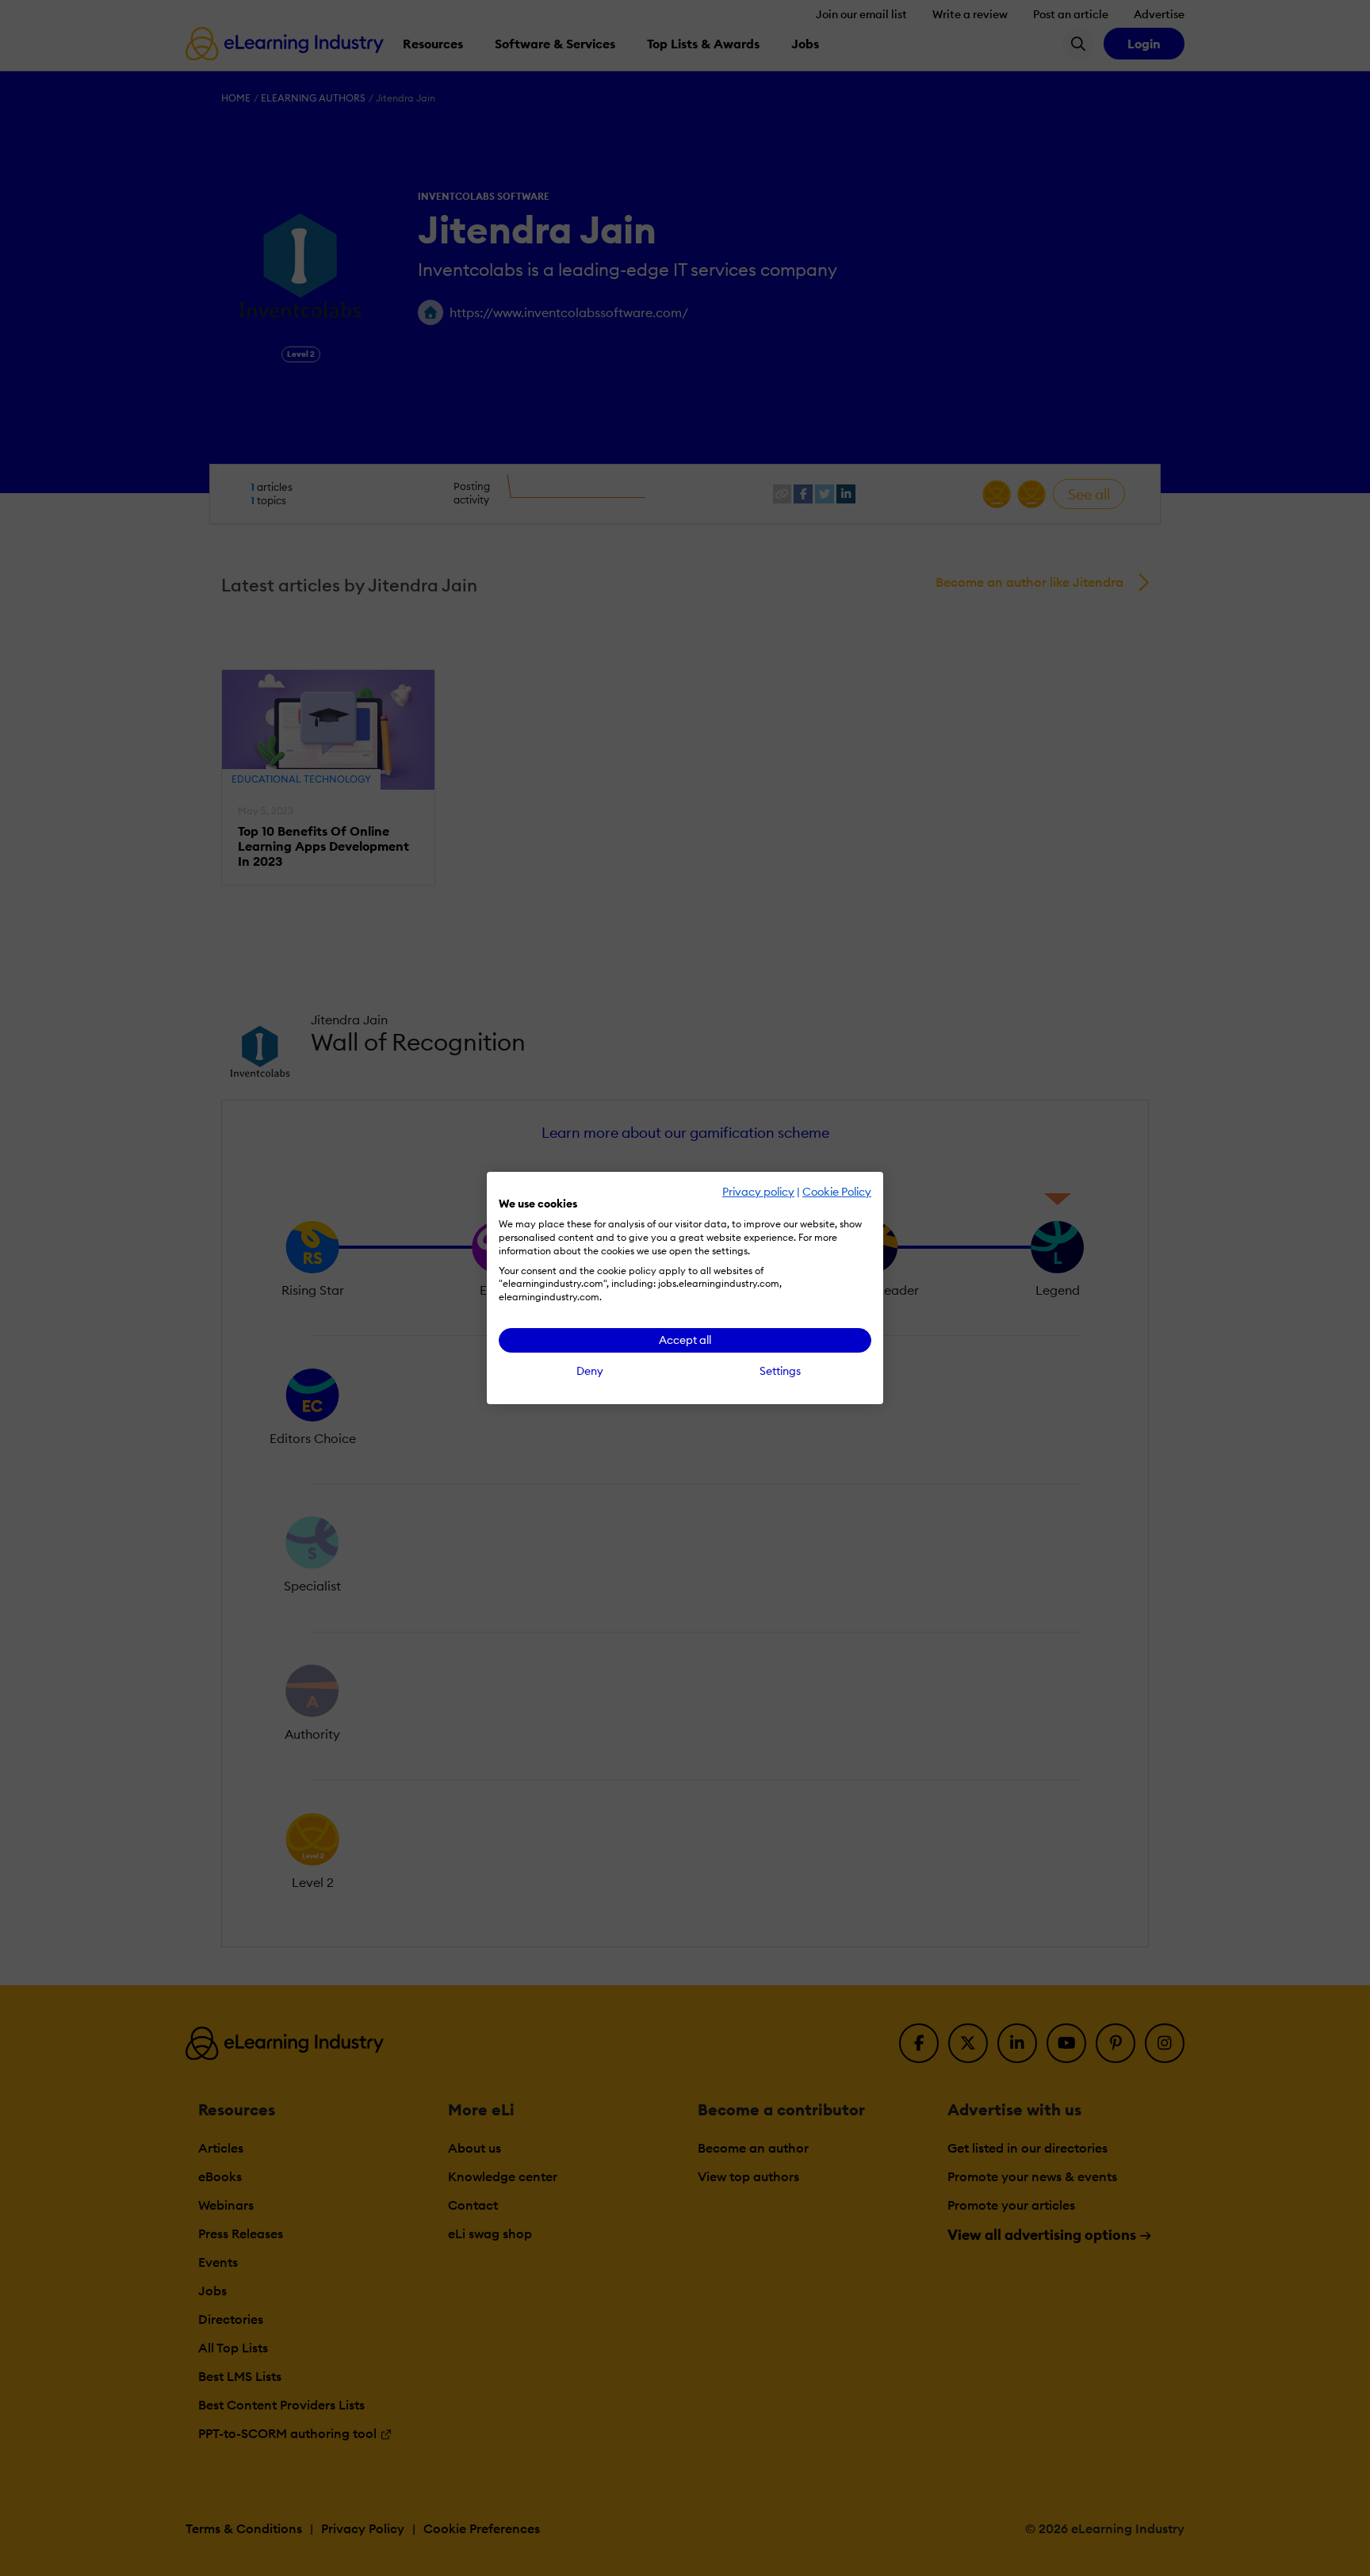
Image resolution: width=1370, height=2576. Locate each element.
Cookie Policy (837, 1192)
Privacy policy (758, 1192)
